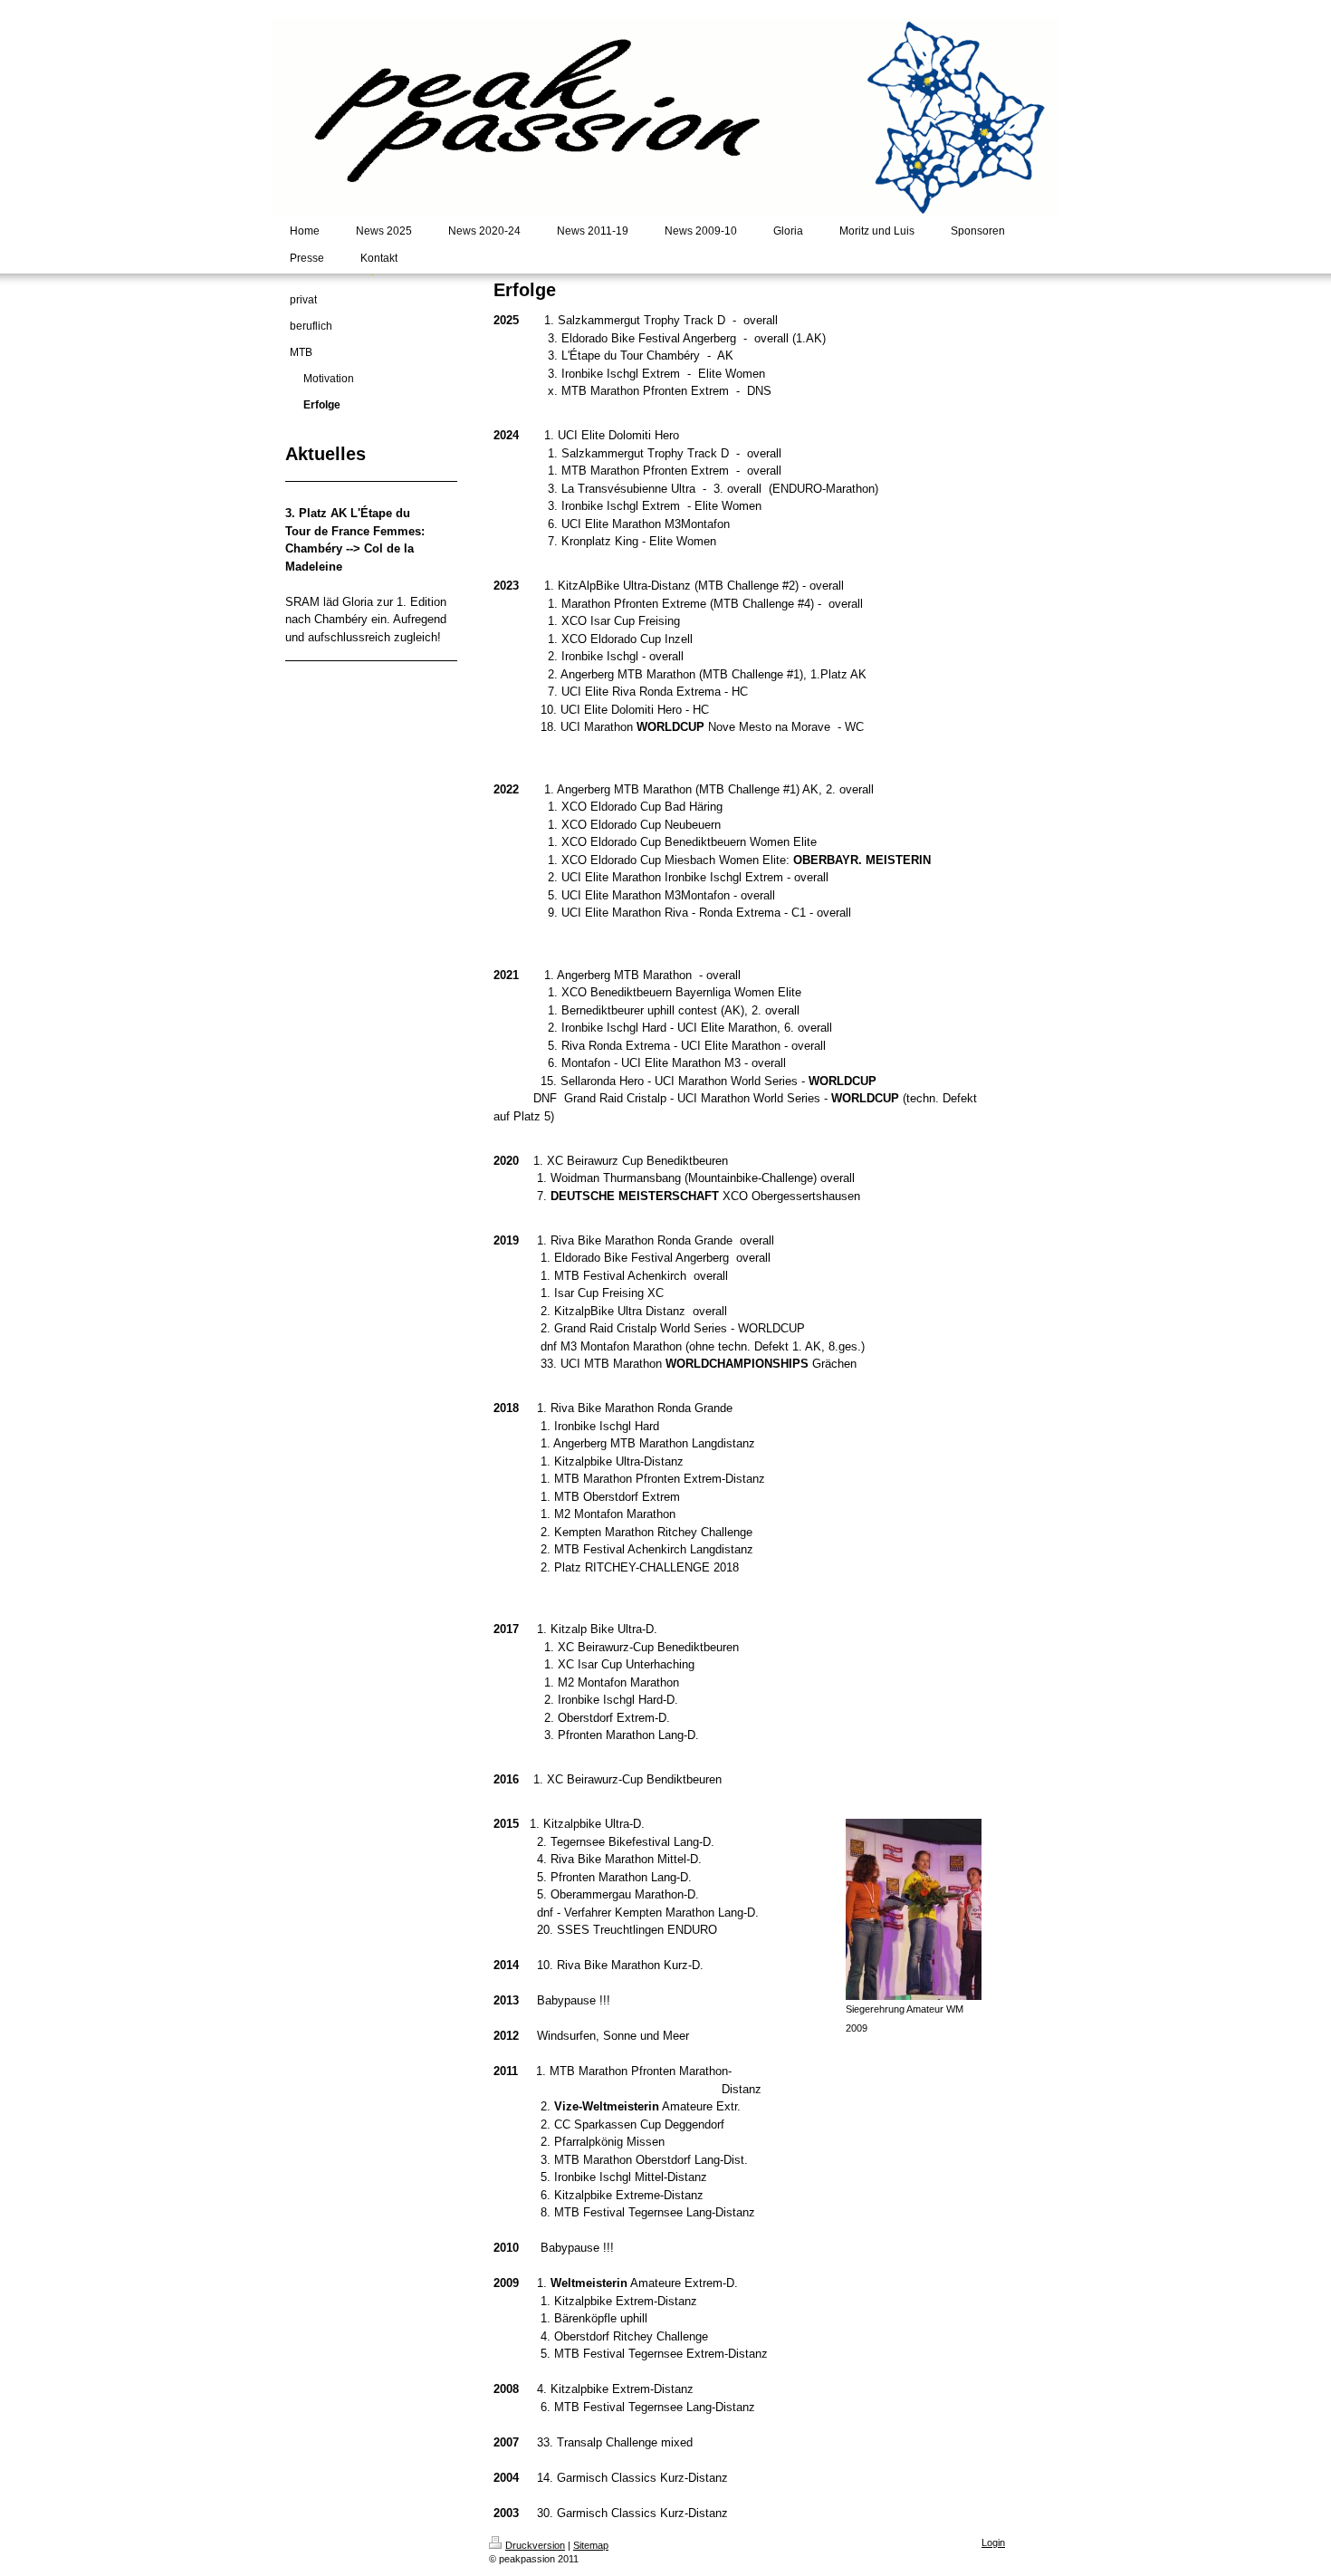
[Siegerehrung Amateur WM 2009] (914, 1909)
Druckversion (535, 2545)
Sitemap (591, 2545)
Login (993, 2542)
